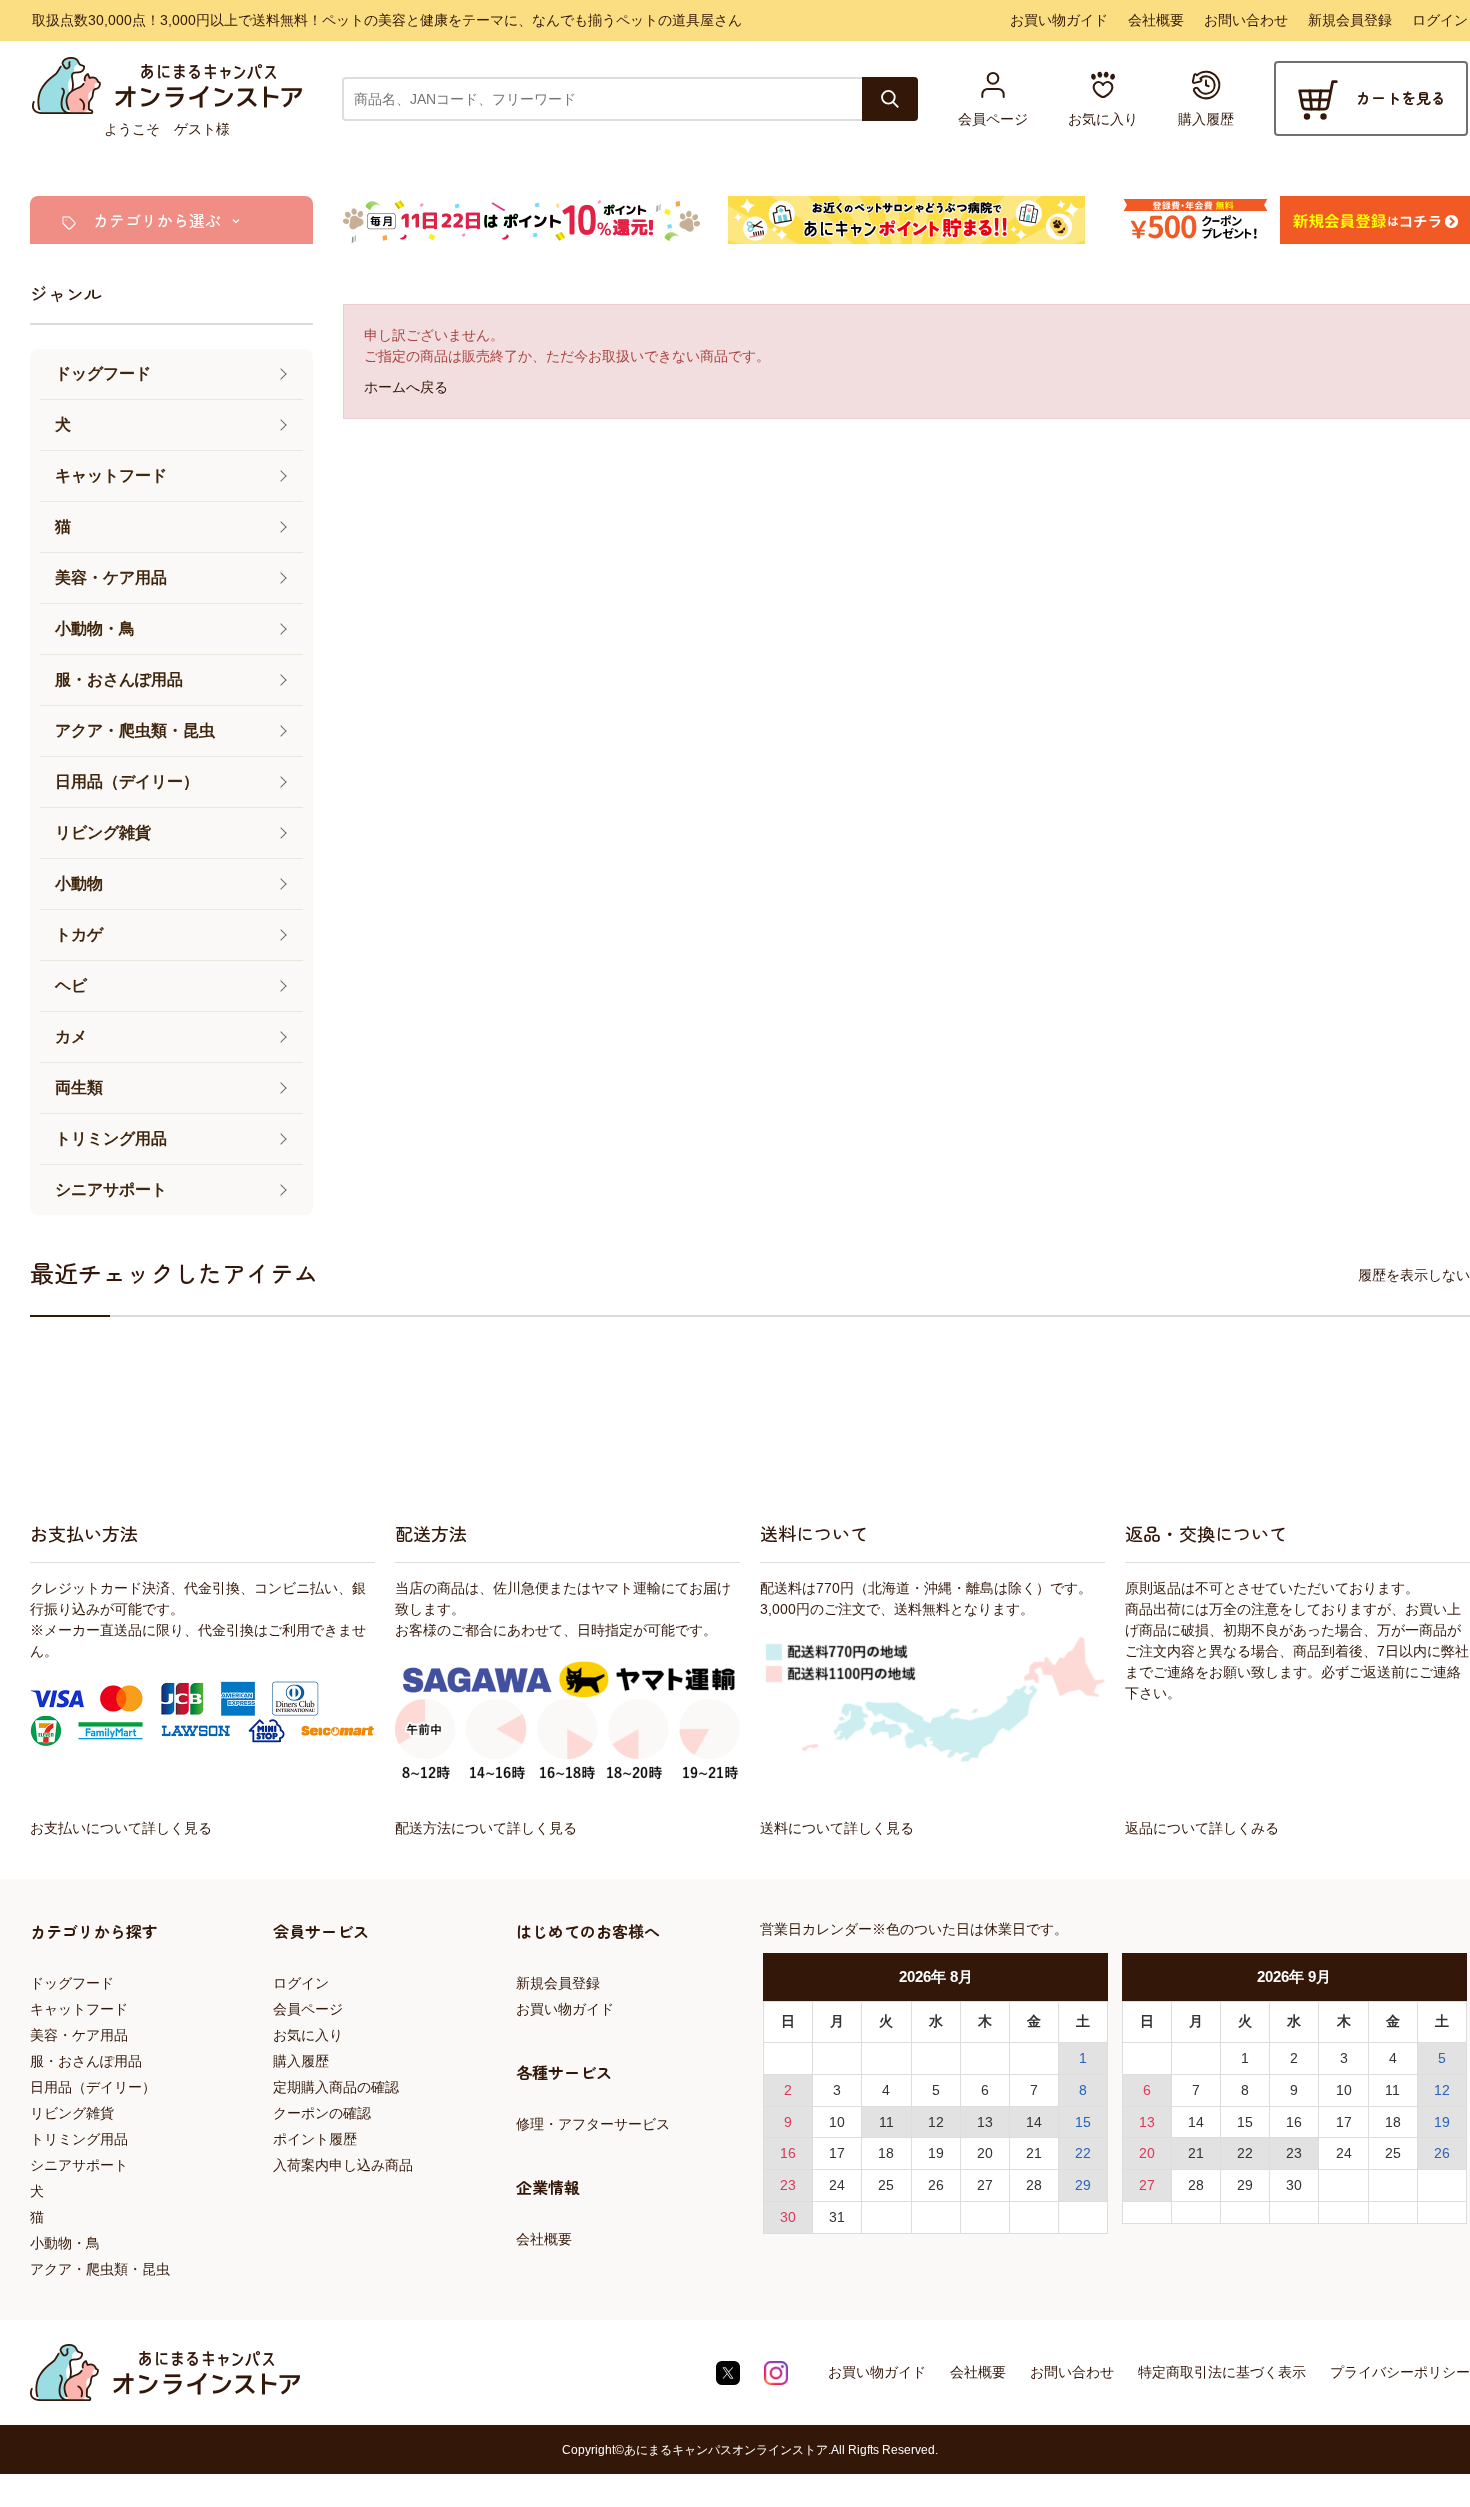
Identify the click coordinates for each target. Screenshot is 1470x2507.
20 (985, 2153)
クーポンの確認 (322, 2113)
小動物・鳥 (65, 2243)
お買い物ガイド (1059, 20)
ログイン (1440, 20)
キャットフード (79, 2009)
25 (886, 2185)
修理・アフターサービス (593, 2124)
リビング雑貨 (72, 2113)
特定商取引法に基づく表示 (1222, 2372)
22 (1083, 2153)
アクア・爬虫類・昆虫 (100, 2269)
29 (1083, 2185)
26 (936, 2185)
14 (1034, 2122)
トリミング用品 (79, 2139)
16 (788, 2153)
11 (886, 2122)
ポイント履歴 (315, 2139)
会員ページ (308, 2009)
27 (985, 2185)
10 (837, 2122)
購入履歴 (301, 2061)
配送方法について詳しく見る (486, 1828)
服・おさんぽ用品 (86, 2061)
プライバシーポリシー (1400, 2372)
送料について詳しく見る (837, 1828)
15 (1083, 2122)
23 (788, 2185)
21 (1034, 2153)
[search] (890, 99)
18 (886, 2153)
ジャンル (66, 293)
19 (936, 2153)
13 (985, 2122)
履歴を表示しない (1414, 1275)
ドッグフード (72, 1983)
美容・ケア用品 (79, 2035)
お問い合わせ (1246, 20)
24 (837, 2185)
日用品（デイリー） (93, 2087)
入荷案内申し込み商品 (343, 2165)
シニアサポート (79, 2165)
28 (1034, 2185)
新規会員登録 (1350, 20)
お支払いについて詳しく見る (121, 1828)
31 (837, 2217)
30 (788, 2217)
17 (837, 2153)
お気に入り (308, 2035)
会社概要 (1156, 20)
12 (936, 2122)
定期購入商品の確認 (336, 2087)
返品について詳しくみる (1202, 1828)
